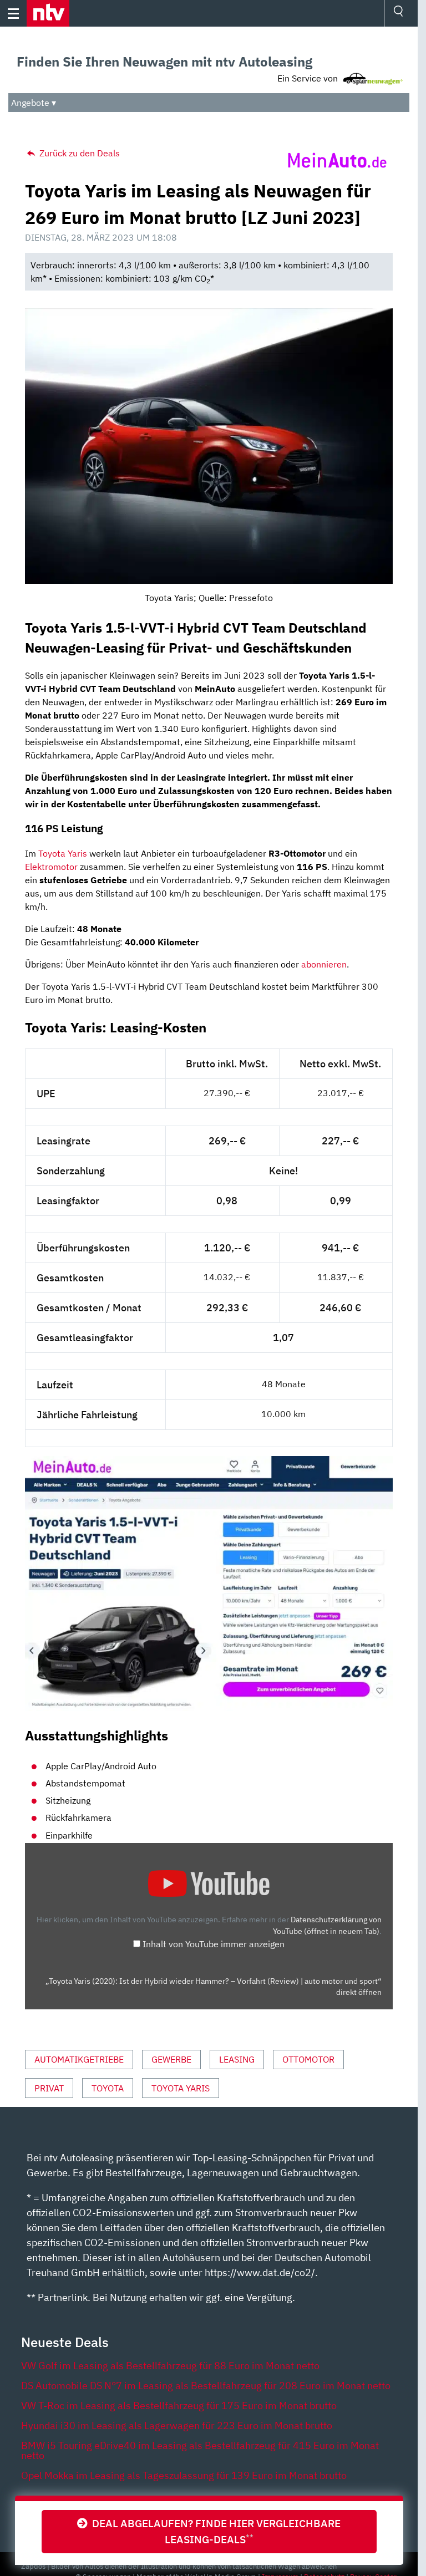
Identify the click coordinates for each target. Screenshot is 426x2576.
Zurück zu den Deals (78, 153)
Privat (49, 2088)
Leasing (237, 2059)
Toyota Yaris (63, 853)
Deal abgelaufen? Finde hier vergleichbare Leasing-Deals (214, 2531)
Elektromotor (51, 867)
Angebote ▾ (34, 103)
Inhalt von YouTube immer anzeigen (214, 1944)
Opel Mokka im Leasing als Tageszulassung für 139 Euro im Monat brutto (184, 2475)
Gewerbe (171, 2059)
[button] (48, 13)
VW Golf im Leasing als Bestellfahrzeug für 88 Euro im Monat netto (170, 2366)
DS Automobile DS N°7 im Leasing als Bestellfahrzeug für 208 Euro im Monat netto (206, 2386)
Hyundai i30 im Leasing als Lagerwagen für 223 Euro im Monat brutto (177, 2425)
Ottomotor (308, 2059)
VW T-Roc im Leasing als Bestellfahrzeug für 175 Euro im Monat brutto (179, 2406)
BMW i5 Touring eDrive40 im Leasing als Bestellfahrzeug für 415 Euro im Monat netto (200, 2450)
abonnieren (324, 964)
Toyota (108, 2088)
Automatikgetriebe (79, 2059)
